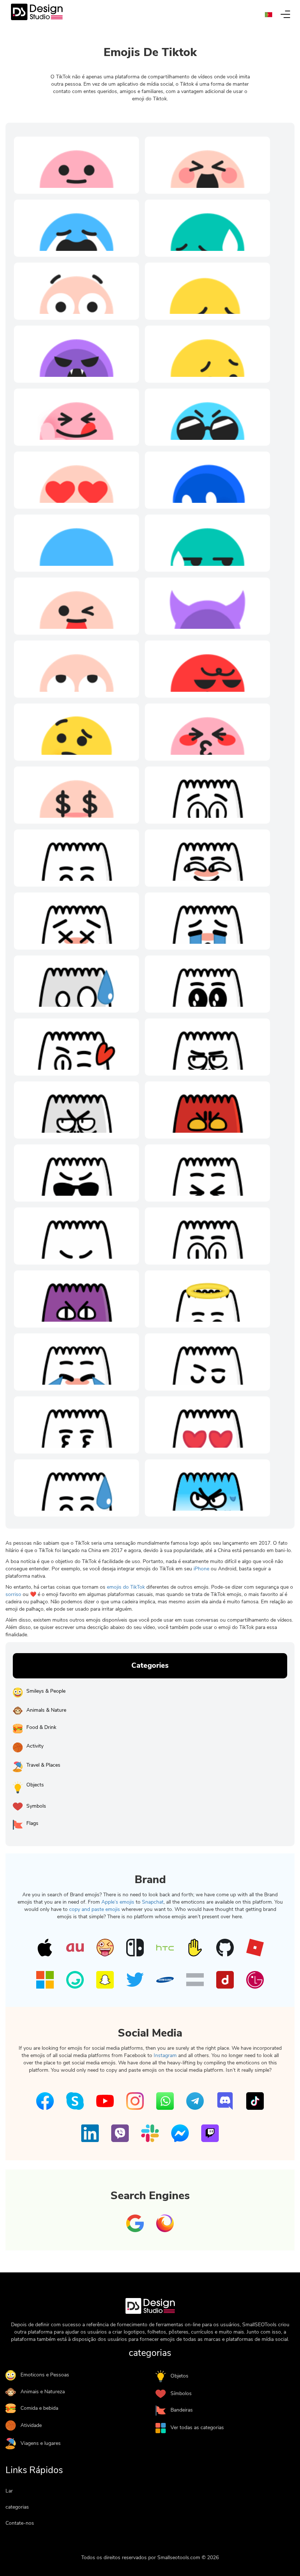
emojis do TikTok (126, 1587)
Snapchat (153, 1902)
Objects (35, 1785)
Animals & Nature (46, 1710)
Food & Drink (41, 1727)
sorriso (13, 1594)
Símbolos (181, 2393)
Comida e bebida (39, 2408)
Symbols (36, 1806)
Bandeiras (182, 2410)
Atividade (31, 2425)
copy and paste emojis (95, 1909)
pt (271, 15)
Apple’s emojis (118, 1902)
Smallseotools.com (179, 2558)
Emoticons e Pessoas (45, 2375)
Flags (32, 1823)
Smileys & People (46, 1691)
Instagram (165, 2055)
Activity (35, 1746)
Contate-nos (20, 2523)
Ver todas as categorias (197, 2427)
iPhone (201, 1569)
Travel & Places (43, 1765)
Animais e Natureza (43, 2392)
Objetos (179, 2376)
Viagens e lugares (41, 2443)
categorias (17, 2507)
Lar (9, 2491)
